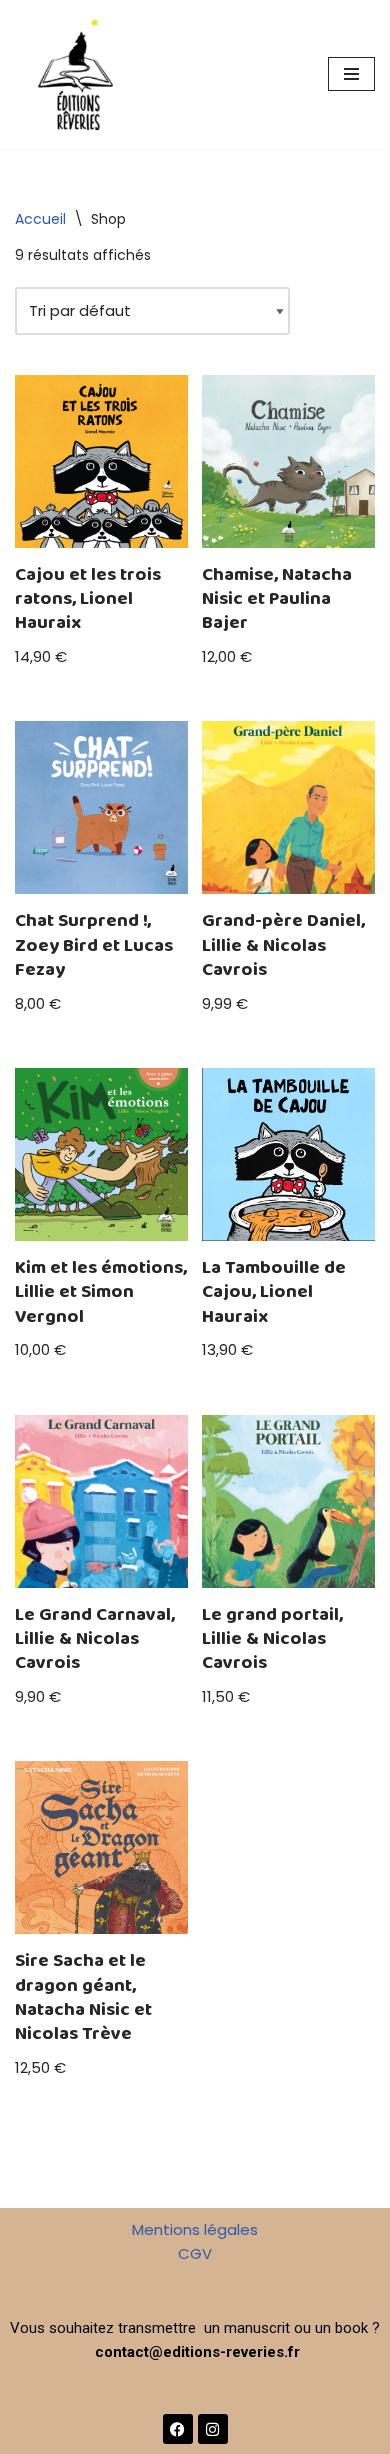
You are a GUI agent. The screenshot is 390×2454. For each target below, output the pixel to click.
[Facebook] (178, 2429)
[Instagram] (213, 2429)
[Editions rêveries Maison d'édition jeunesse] (75, 74)
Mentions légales (195, 2229)
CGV (195, 2253)
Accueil (40, 219)
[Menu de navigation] (351, 74)
